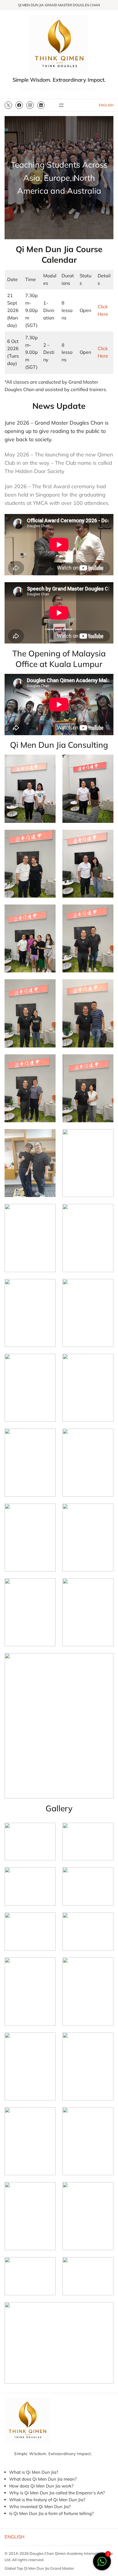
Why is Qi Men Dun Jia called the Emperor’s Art (56, 2493)
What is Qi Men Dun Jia (33, 2472)
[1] (102, 2564)
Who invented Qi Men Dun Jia (39, 2507)
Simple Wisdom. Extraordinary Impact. (59, 80)
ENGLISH (106, 105)
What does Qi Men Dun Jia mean (42, 2479)
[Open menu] (61, 105)
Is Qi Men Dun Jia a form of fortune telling (50, 2513)
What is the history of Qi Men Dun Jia (46, 2500)
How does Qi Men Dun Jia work (40, 2486)
